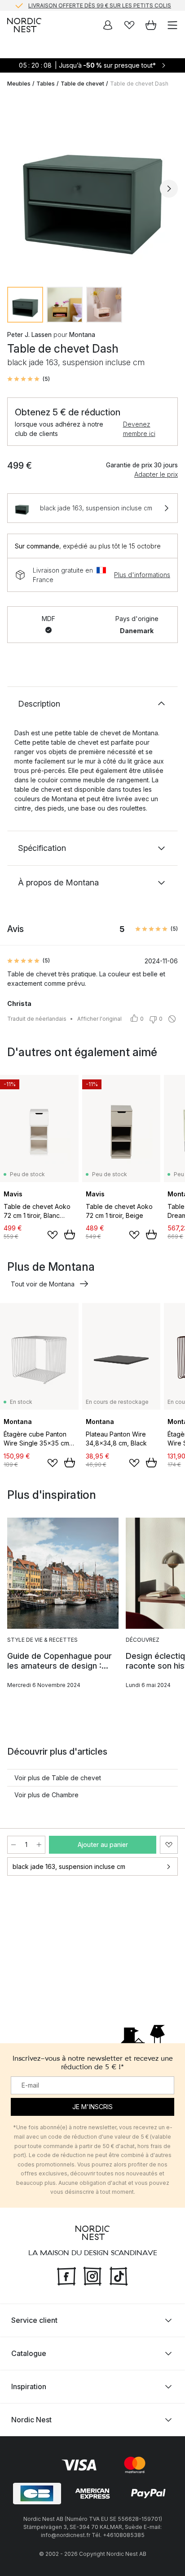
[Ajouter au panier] (70, 1234)
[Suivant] (169, 189)
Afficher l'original (99, 1019)
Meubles (19, 84)
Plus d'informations (142, 575)
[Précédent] (16, 189)
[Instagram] (92, 2275)
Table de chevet (82, 84)
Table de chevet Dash (139, 84)
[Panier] (151, 25)
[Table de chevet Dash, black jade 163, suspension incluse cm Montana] (92, 187)
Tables (46, 84)
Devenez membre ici (139, 429)
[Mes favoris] (129, 25)
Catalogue (29, 2353)
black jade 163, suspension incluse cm (69, 1866)
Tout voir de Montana (43, 1284)
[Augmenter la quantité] (39, 1845)
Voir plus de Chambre (46, 1795)
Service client (34, 2320)
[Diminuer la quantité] (13, 1845)
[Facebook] (66, 2275)
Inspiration (29, 2386)
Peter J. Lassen (29, 334)
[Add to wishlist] (53, 1235)
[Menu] (172, 25)
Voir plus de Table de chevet (58, 1778)
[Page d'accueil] (24, 25)
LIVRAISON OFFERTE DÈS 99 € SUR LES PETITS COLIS (100, 5)
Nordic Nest (31, 2420)
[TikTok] (119, 2275)
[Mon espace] (108, 25)
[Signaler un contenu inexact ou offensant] (172, 1019)
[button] (29, 379)
